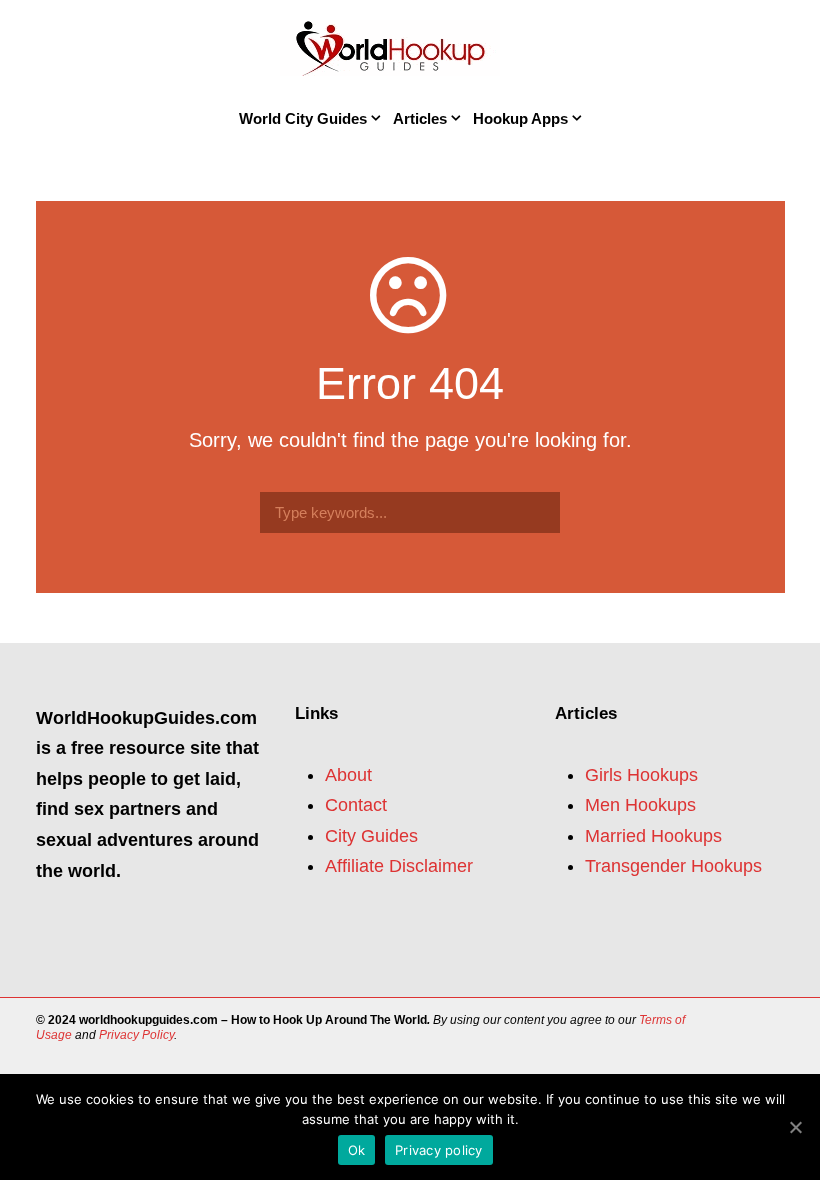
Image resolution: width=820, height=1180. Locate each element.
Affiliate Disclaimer (399, 866)
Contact (356, 805)
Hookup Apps (520, 118)
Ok (357, 1150)
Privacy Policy (136, 1035)
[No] (795, 1127)
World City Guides (303, 118)
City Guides (371, 836)
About (348, 775)
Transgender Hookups (673, 866)
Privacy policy (439, 1150)
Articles (420, 118)
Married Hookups (653, 836)
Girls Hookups (641, 775)
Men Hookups (640, 805)
